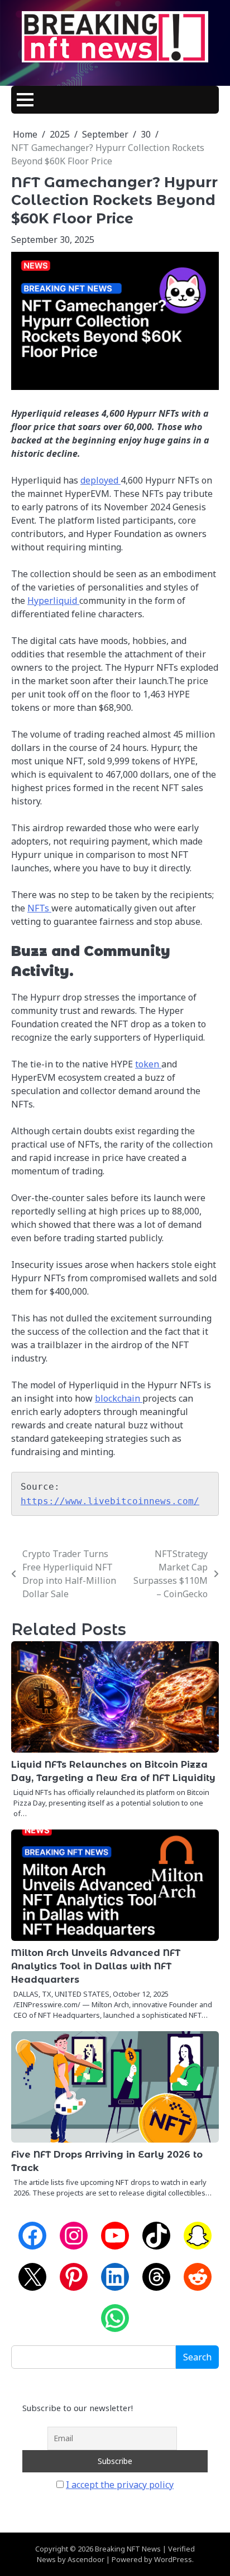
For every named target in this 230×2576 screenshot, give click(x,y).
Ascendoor (86, 2559)
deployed (100, 480)
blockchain (119, 1398)
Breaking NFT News (128, 2549)
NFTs (39, 908)
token (148, 1064)
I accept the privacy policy (120, 2485)
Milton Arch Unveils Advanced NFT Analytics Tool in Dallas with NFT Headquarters (96, 1966)
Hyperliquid (53, 601)
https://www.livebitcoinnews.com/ (110, 1501)
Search (197, 2357)
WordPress (173, 2559)
